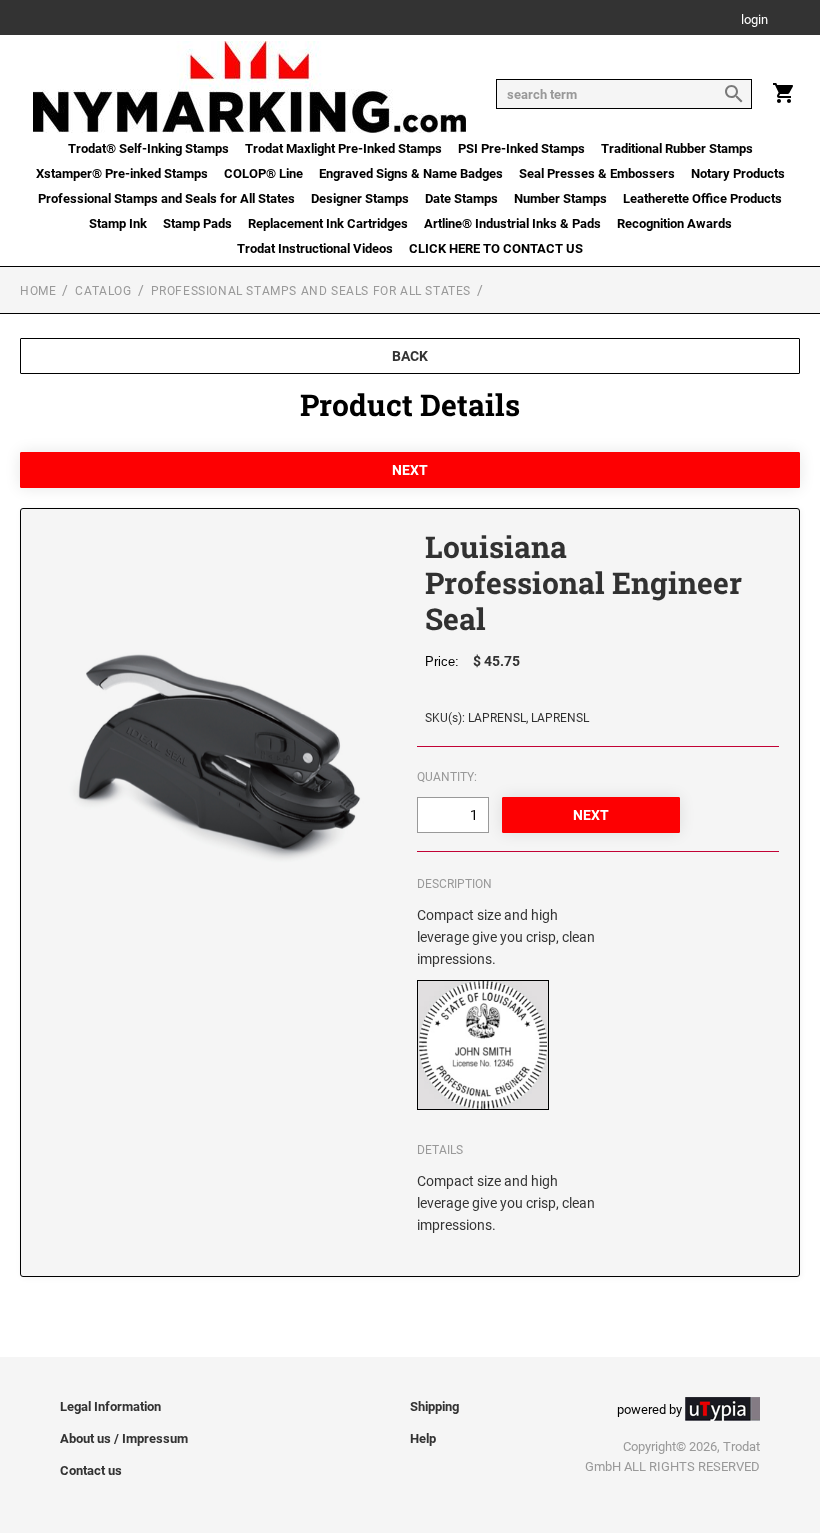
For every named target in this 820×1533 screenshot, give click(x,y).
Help (423, 1438)
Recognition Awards (674, 223)
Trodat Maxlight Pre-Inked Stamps (343, 148)
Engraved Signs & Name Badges (411, 173)
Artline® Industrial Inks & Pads (512, 223)
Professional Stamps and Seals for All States (166, 198)
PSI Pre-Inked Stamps (521, 148)
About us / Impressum (124, 1438)
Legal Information (110, 1406)
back (410, 356)
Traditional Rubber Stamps (677, 148)
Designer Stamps (360, 198)
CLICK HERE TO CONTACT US (496, 248)
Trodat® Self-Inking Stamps (148, 148)
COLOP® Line (263, 173)
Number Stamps (560, 198)
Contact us (91, 1470)
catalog (103, 291)
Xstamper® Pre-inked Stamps (122, 173)
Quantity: (447, 777)
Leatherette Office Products (702, 198)
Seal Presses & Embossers (597, 173)
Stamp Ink (118, 223)
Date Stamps (461, 198)
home (38, 291)
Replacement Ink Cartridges (328, 223)
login (754, 20)
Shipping (434, 1406)
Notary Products (738, 173)
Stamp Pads (197, 223)
